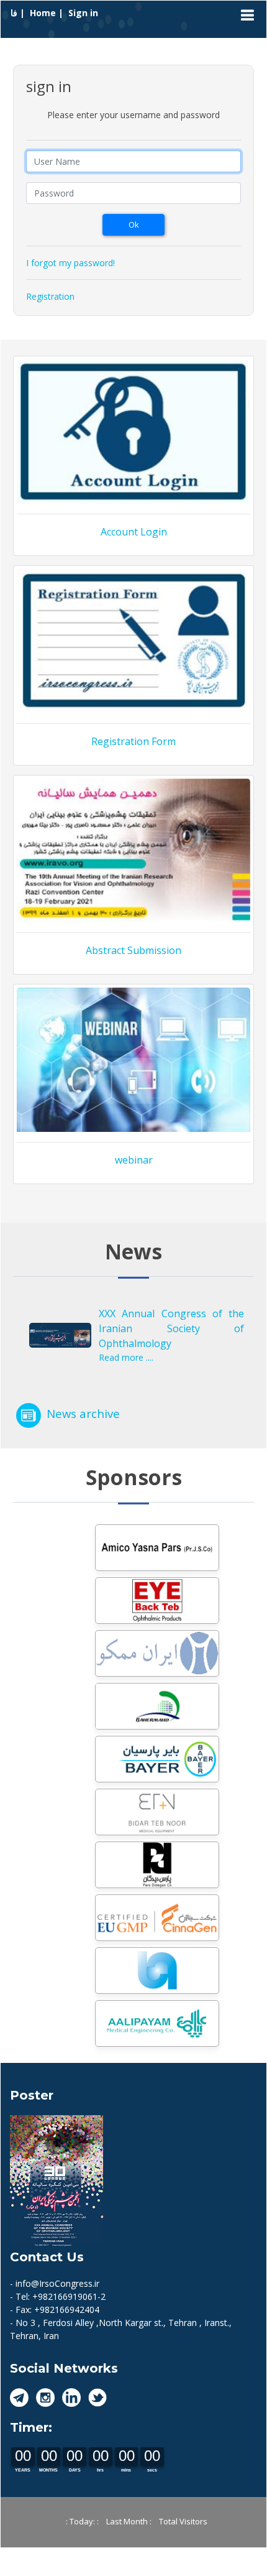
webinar (134, 1160)
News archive (83, 1413)
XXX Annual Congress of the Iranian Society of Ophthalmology (171, 1328)
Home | (48, 13)
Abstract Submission (133, 950)
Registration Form (133, 741)
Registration (50, 296)
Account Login (134, 532)
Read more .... (126, 1357)
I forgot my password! (70, 263)
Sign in (83, 13)
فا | (19, 13)
